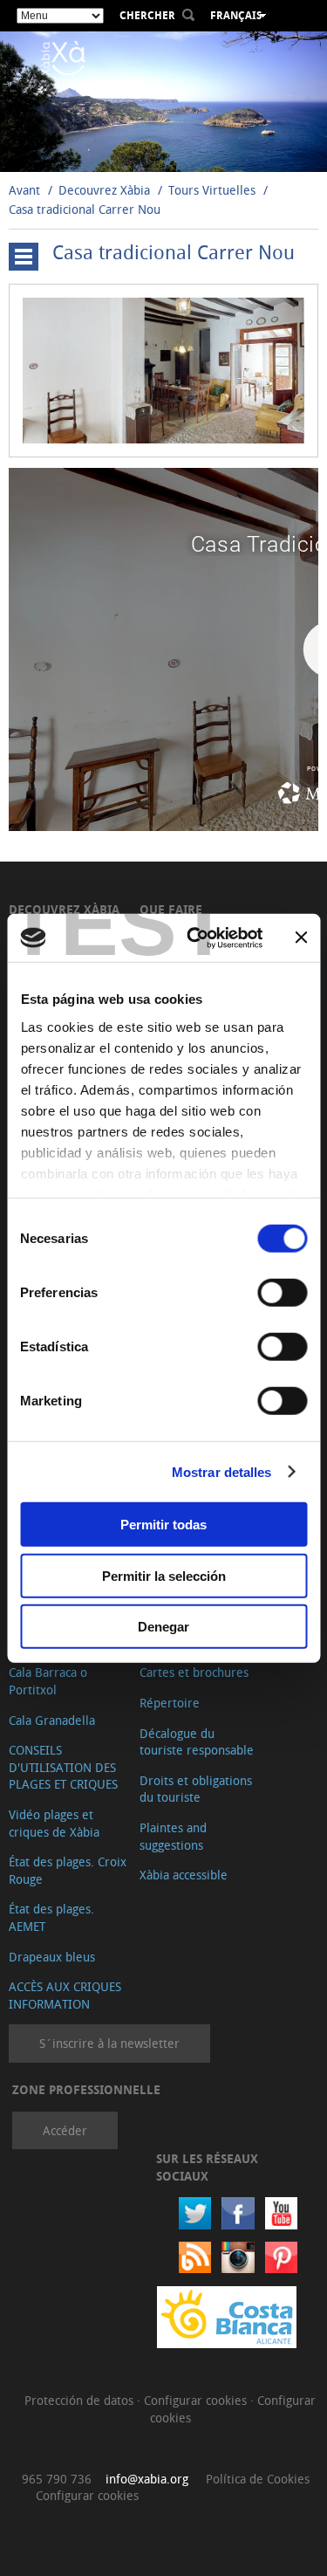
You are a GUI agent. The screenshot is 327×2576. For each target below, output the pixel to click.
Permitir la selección (164, 1575)
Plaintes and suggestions (173, 1836)
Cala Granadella (52, 1720)
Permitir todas (163, 1525)
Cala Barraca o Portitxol (48, 1681)
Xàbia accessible (184, 1875)
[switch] (282, 1293)
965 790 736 (57, 2479)
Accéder (65, 2130)
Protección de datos (81, 2400)
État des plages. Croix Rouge (68, 1870)
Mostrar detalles (222, 1471)
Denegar (163, 1627)
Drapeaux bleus (52, 1957)
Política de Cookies (258, 2479)
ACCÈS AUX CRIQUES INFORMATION (65, 1995)
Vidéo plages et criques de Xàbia (54, 1823)
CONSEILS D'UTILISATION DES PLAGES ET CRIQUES (63, 1767)
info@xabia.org (147, 2479)
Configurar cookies (197, 2400)
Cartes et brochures (194, 1672)
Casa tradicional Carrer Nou (85, 209)
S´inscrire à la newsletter (109, 2043)
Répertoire (170, 1703)
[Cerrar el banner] (301, 938)
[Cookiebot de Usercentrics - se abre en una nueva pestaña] (195, 938)
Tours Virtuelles (212, 190)
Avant (24, 190)
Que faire (171, 909)
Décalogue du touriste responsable (197, 1742)
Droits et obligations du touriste (196, 1789)
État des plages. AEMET (51, 1917)
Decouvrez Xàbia (104, 190)
